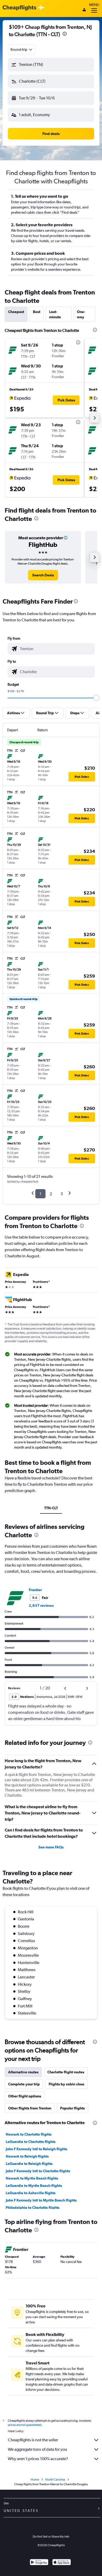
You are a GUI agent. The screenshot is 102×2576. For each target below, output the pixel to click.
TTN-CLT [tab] (51, 1508)
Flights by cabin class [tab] (66, 2084)
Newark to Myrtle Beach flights (32, 2178)
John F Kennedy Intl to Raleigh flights (36, 2149)
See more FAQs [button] (51, 1847)
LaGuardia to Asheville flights (31, 2193)
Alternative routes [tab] (23, 2072)
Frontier (35, 1590)
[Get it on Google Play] (39, 2563)
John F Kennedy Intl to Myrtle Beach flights (41, 2200)
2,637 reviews (41, 1605)
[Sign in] (84, 10)
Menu (94, 5)
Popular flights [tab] (72, 2108)
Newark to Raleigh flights (27, 2156)
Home (35, 2479)
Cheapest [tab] (16, 312)
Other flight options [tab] (25, 2096)
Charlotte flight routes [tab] (66, 2072)
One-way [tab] (81, 314)
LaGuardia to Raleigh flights (29, 2164)
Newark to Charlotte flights (29, 2134)
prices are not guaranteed (25, 2425)
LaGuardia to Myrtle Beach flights (34, 2186)
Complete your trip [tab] (24, 2084)
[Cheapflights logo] (19, 8)
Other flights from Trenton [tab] (30, 2108)
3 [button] (62, 1194)
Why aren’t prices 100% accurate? (38, 2459)
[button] (65, 34)
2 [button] (51, 1194)
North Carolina (55, 2479)
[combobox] (22, 49)
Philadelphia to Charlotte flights (33, 2208)
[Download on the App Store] (62, 2563)
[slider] (96, 698)
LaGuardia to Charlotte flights (31, 2142)
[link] (43, 575)
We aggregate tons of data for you (38, 2449)
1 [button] (40, 1194)
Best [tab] (37, 312)
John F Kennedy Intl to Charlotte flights (38, 2171)
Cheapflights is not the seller (33, 2440)
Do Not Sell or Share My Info (51, 2537)
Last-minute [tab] (55, 314)
